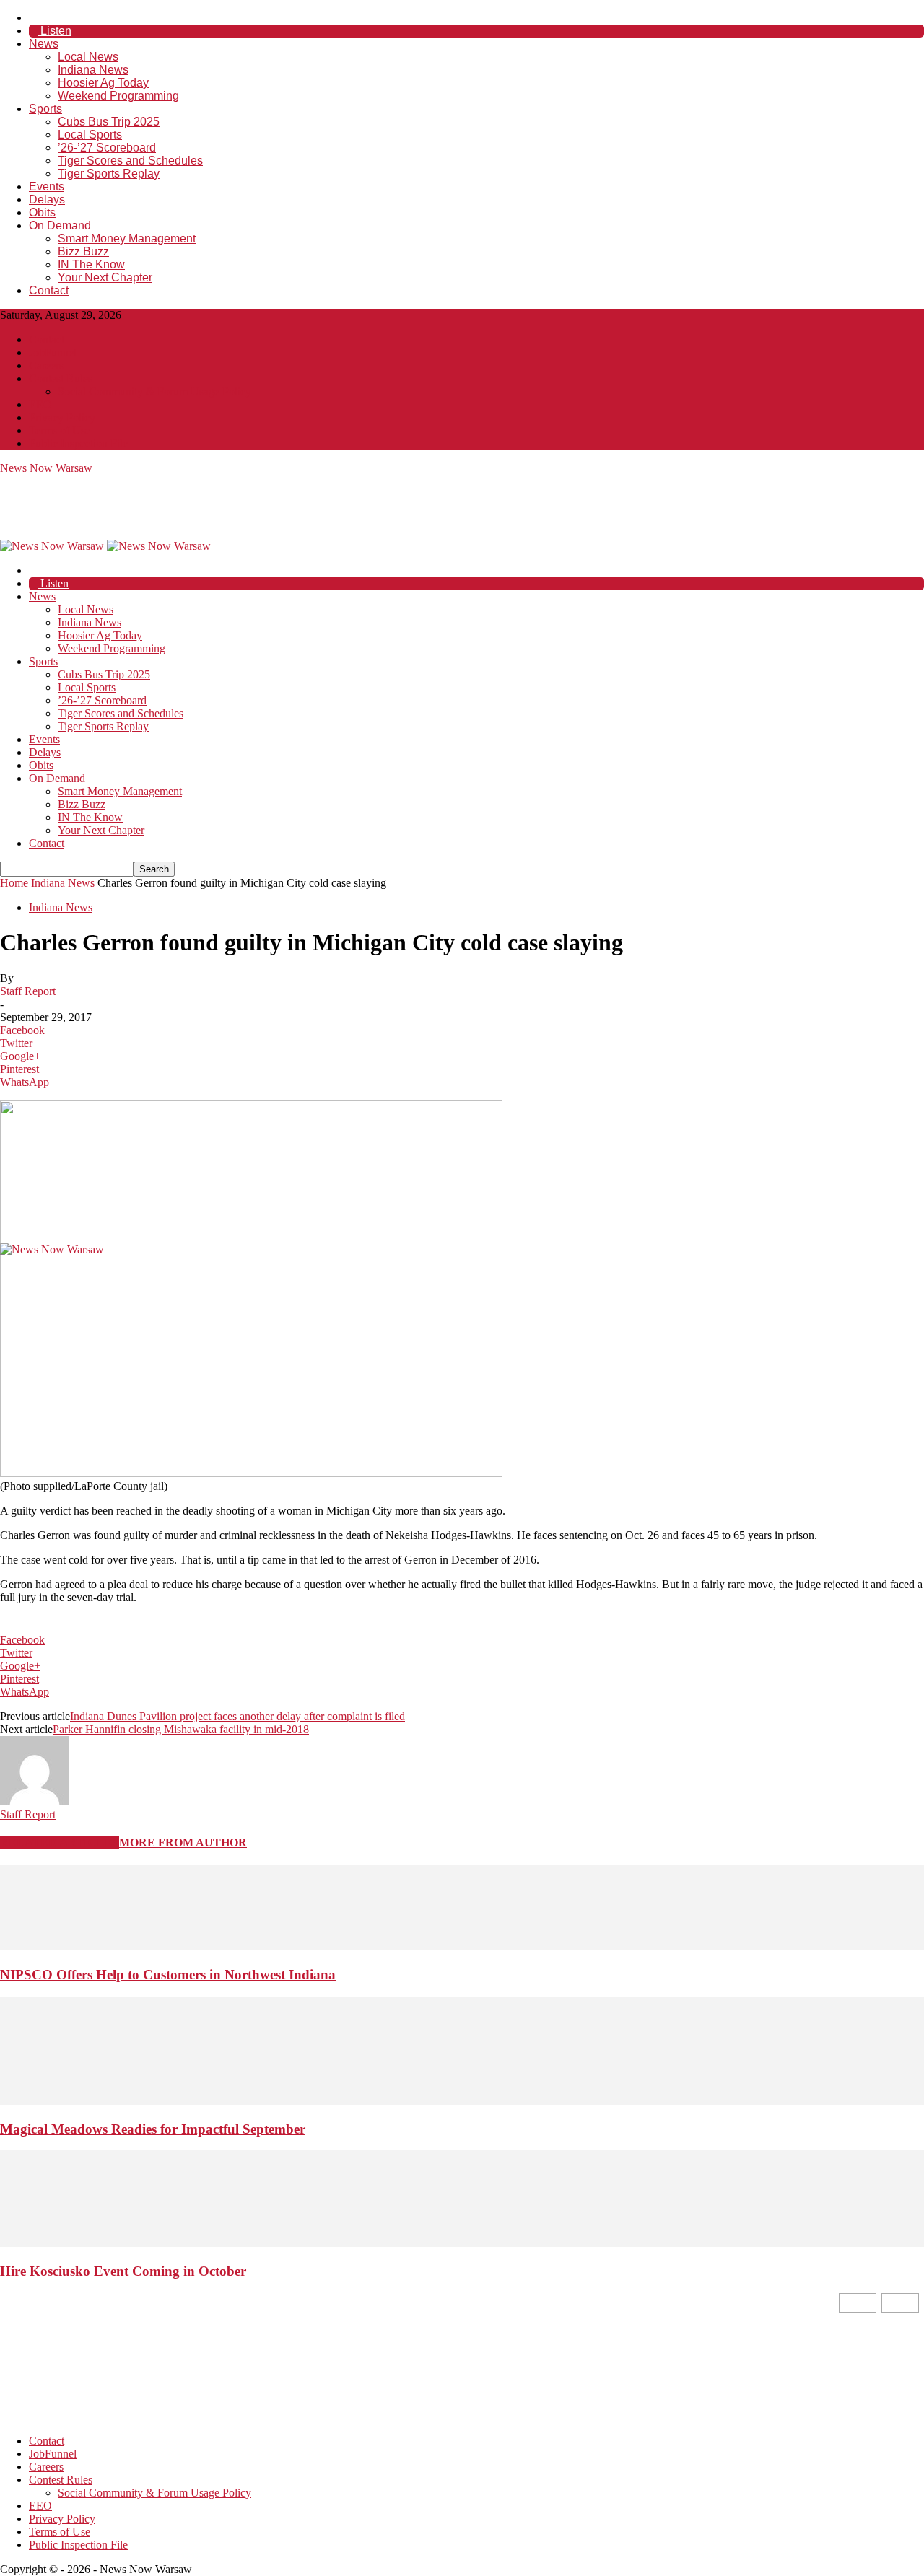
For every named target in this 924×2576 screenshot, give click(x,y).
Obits (42, 213)
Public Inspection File (78, 443)
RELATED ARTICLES (60, 1843)
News (44, 44)
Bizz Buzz (83, 251)
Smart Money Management (127, 238)
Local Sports (90, 135)
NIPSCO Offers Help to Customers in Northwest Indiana (168, 1975)
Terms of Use (60, 430)
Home (14, 883)
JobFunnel (53, 352)
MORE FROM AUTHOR (183, 1843)
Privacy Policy (62, 417)
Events (47, 187)
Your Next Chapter (105, 277)
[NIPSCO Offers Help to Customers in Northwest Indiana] (462, 1946)
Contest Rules (61, 378)
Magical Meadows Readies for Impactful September (153, 2129)
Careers (46, 365)
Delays (47, 200)
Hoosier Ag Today (103, 83)
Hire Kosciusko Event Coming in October (123, 2271)
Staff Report (28, 991)
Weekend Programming (118, 96)
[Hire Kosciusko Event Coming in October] (462, 2243)
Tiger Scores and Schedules (130, 161)
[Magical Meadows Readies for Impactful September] (462, 2101)
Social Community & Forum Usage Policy (154, 391)
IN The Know (91, 264)
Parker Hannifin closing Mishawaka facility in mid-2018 (181, 1729)
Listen (55, 31)
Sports (45, 109)
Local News (88, 57)
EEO (40, 404)
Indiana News (93, 70)
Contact (49, 290)
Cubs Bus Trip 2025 (109, 122)
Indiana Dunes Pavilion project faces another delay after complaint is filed (237, 1716)
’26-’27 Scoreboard (107, 148)
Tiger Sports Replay (109, 174)
